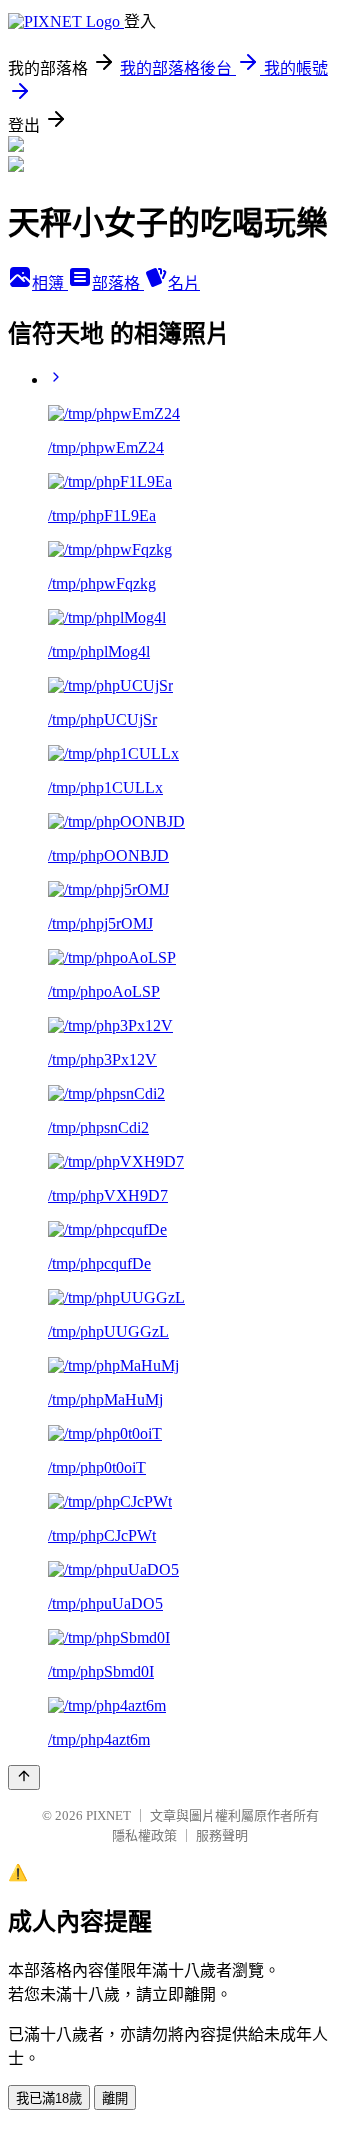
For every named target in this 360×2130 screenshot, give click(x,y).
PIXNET (108, 1815)
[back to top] (24, 1777)
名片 (184, 283)
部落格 (118, 283)
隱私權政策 (144, 1835)
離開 (115, 2098)
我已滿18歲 (49, 2098)
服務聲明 (222, 1835)
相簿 (50, 283)
